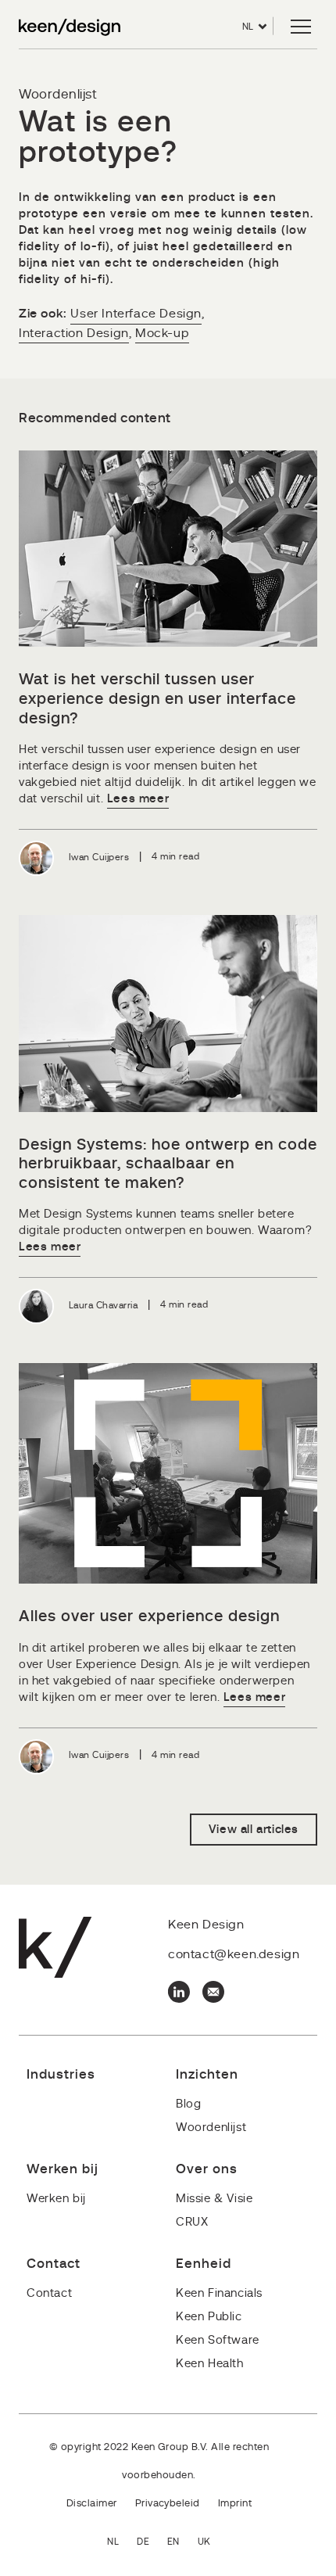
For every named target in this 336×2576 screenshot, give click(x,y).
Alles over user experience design (149, 1616)
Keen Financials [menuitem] (219, 2293)
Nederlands (122, 2543)
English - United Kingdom (213, 2543)
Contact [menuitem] (49, 2293)
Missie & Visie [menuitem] (214, 2199)
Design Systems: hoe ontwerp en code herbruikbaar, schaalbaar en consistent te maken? (168, 1164)
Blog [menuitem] (188, 2104)
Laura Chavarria (103, 1305)
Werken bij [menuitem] (56, 2199)
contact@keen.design (234, 1954)
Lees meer (138, 799)
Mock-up (162, 333)
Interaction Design (74, 333)
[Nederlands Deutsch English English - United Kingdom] (168, 2543)
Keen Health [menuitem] (210, 2364)
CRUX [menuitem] (192, 2222)
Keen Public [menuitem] (209, 2317)
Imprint (235, 2504)
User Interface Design (136, 314)
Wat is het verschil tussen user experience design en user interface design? (157, 699)
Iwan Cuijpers (99, 857)
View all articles (254, 1830)
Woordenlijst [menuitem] (211, 2128)
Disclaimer (92, 2504)
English (182, 2543)
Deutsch (152, 2543)
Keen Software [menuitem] (218, 2340)
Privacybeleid (168, 2504)
